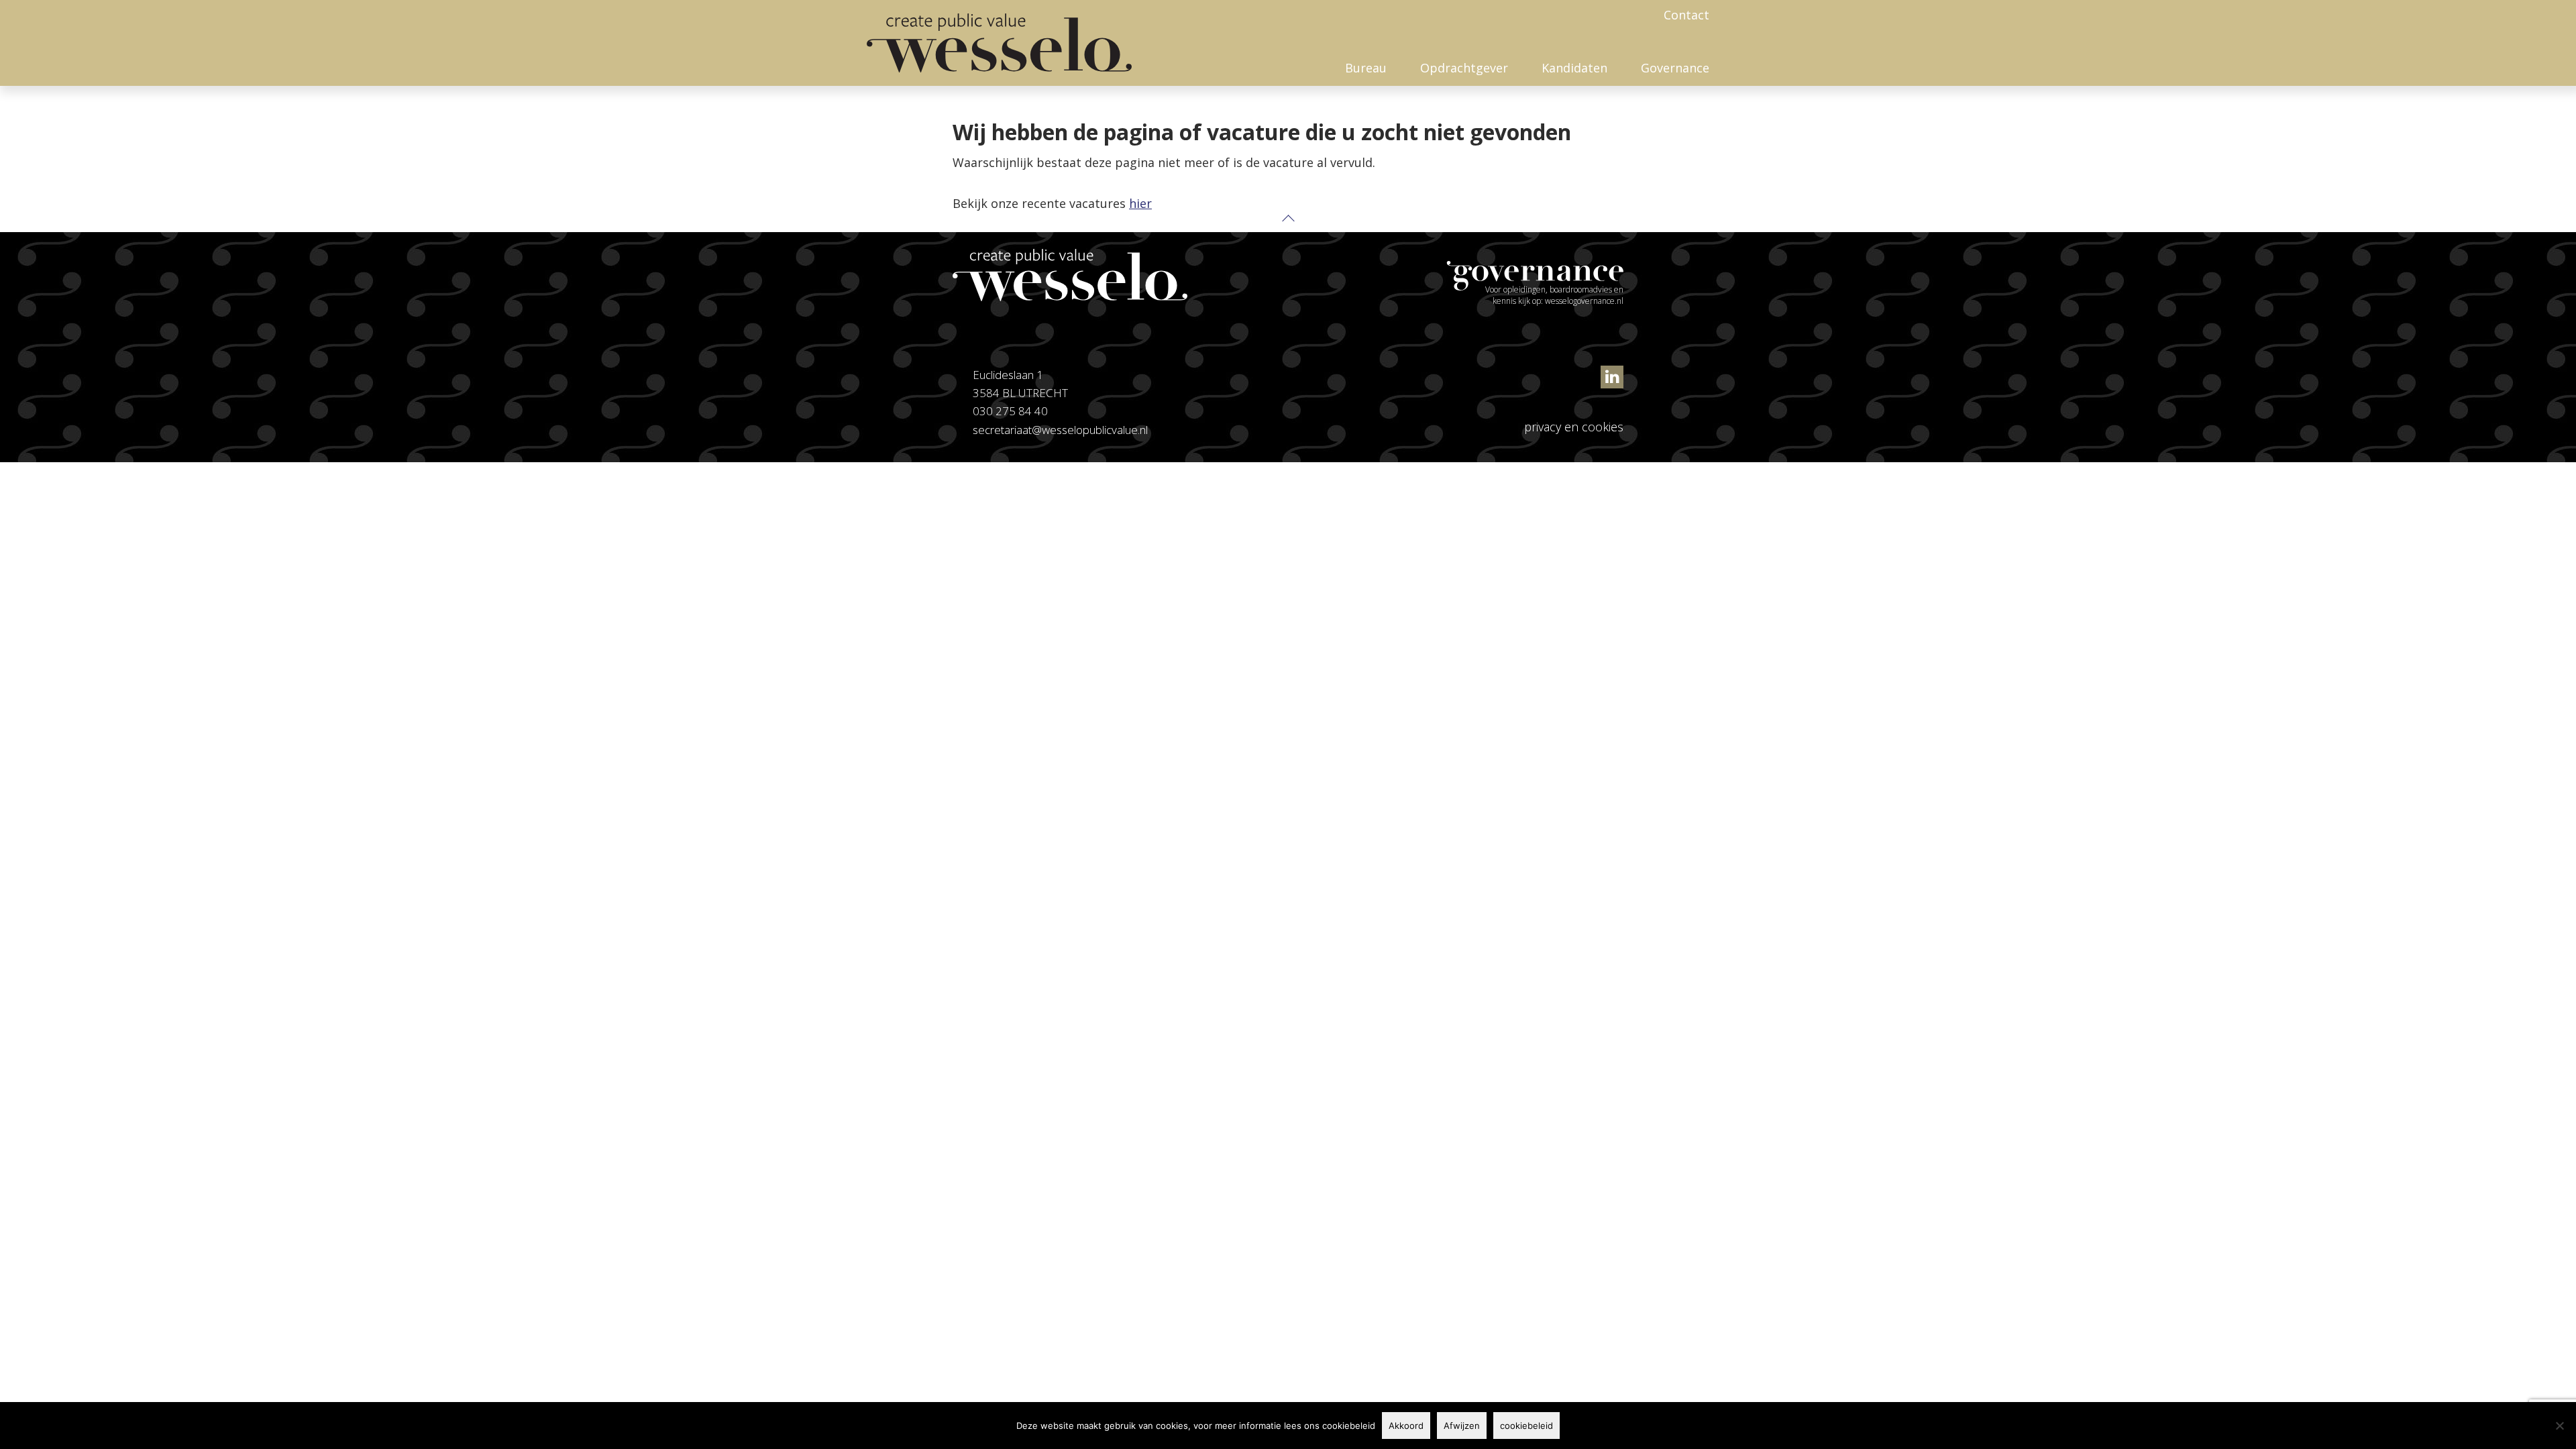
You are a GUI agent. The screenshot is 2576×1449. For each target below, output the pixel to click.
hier (1140, 203)
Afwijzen (1462, 1426)
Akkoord (1406, 1426)
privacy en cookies (1574, 427)
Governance (1675, 68)
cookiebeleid (1526, 1426)
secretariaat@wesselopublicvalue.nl (1060, 430)
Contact (1686, 15)
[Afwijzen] (2559, 1426)
